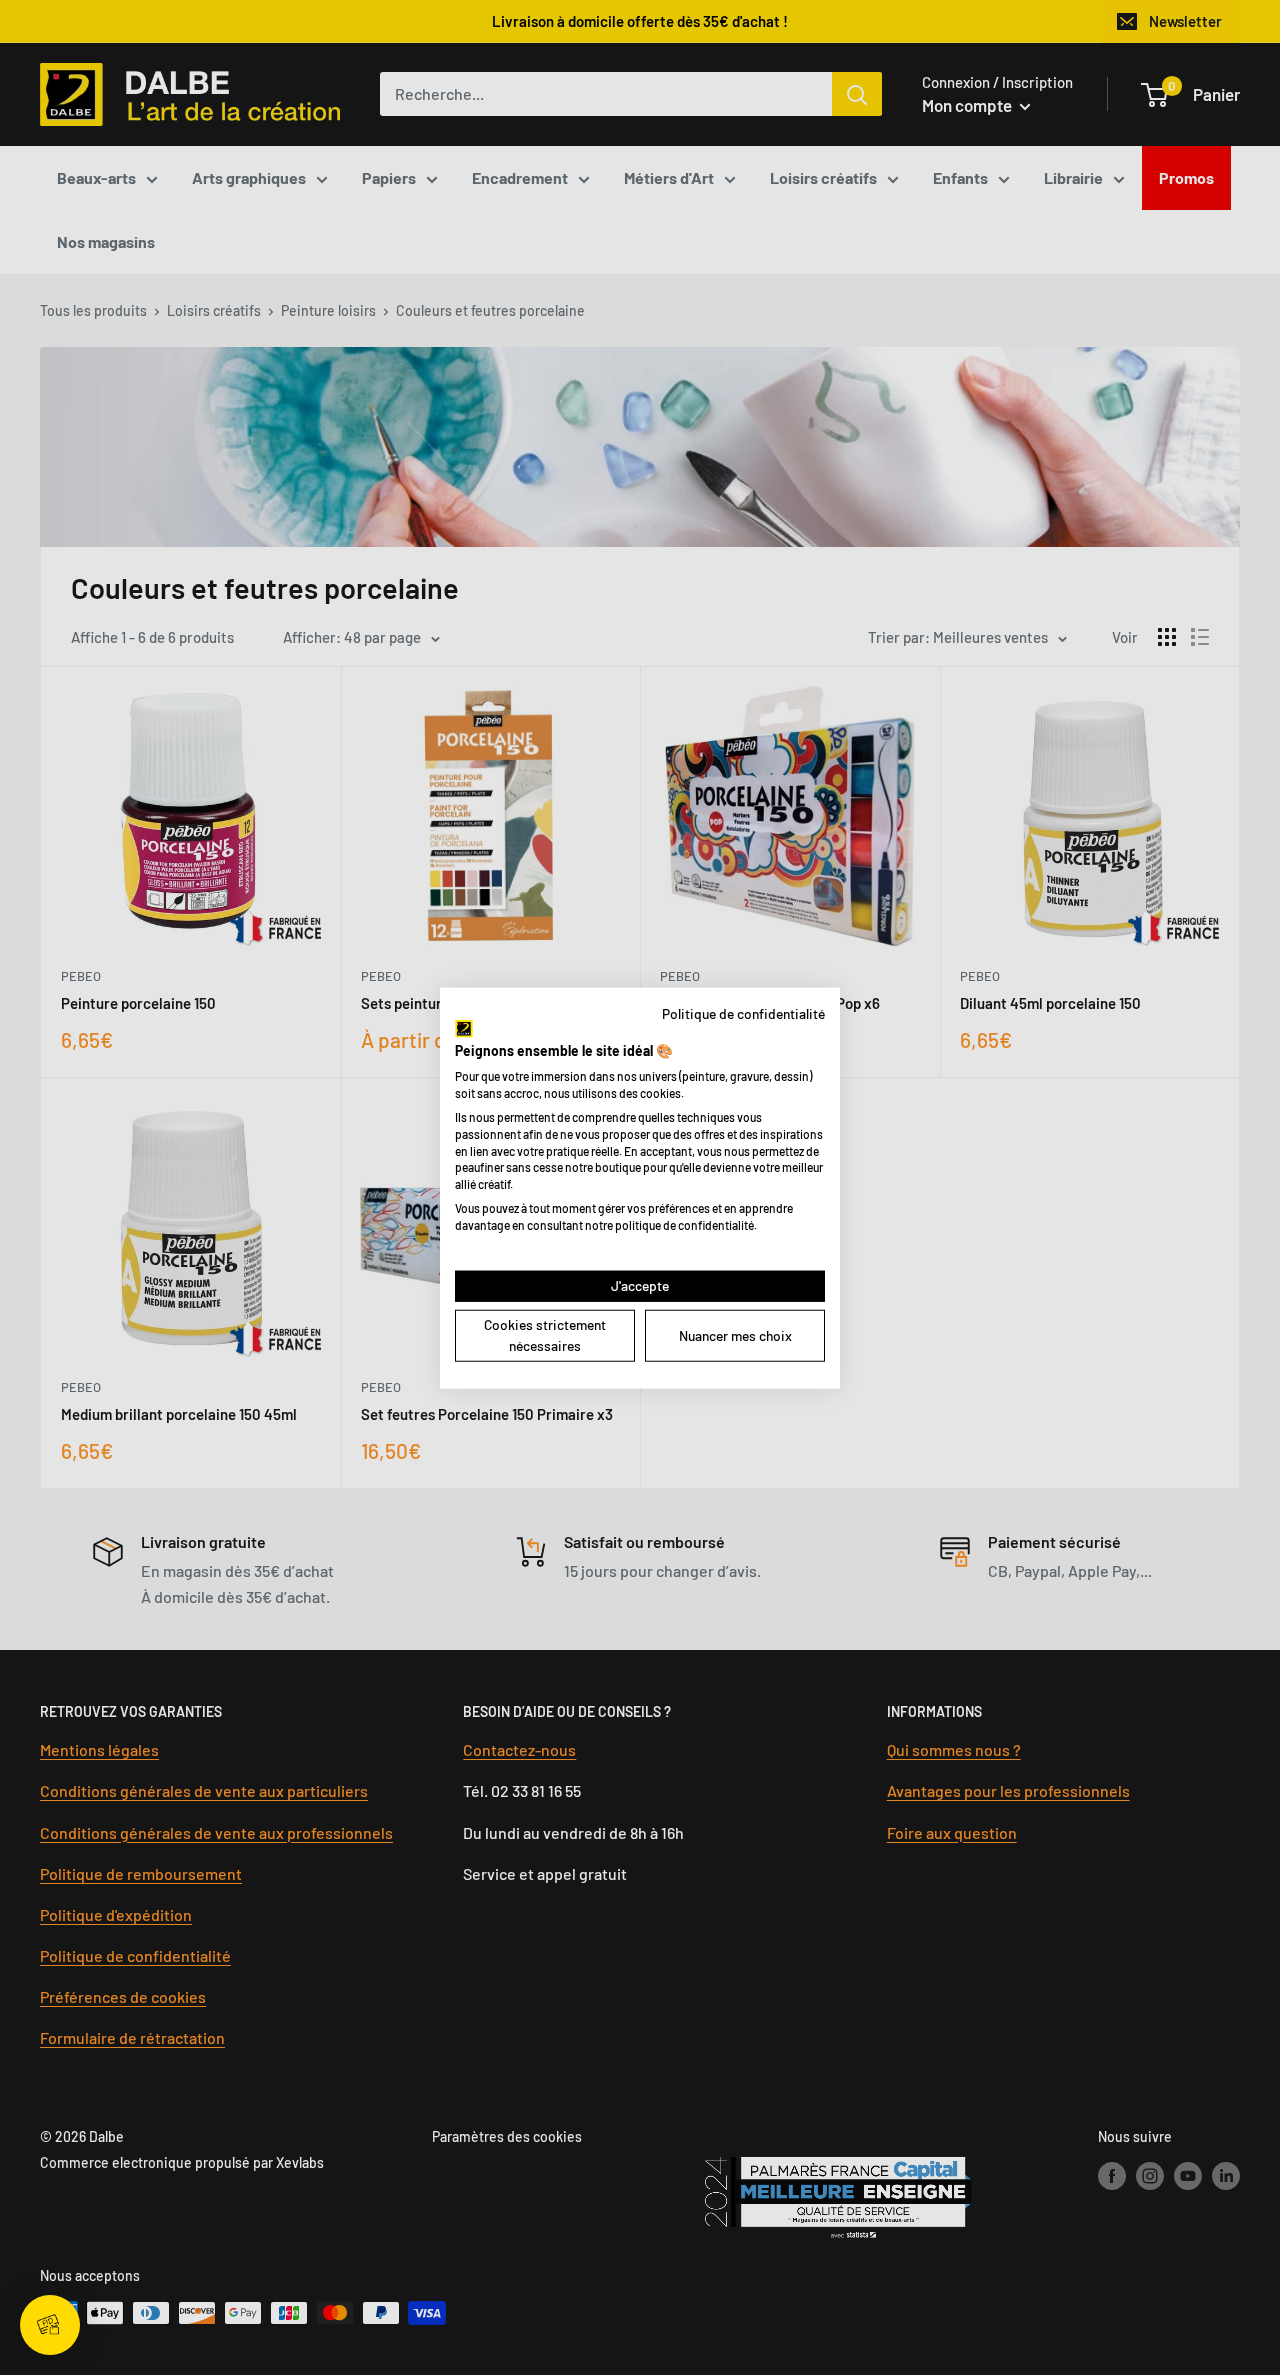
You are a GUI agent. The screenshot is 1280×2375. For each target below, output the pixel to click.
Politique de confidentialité (743, 1012)
